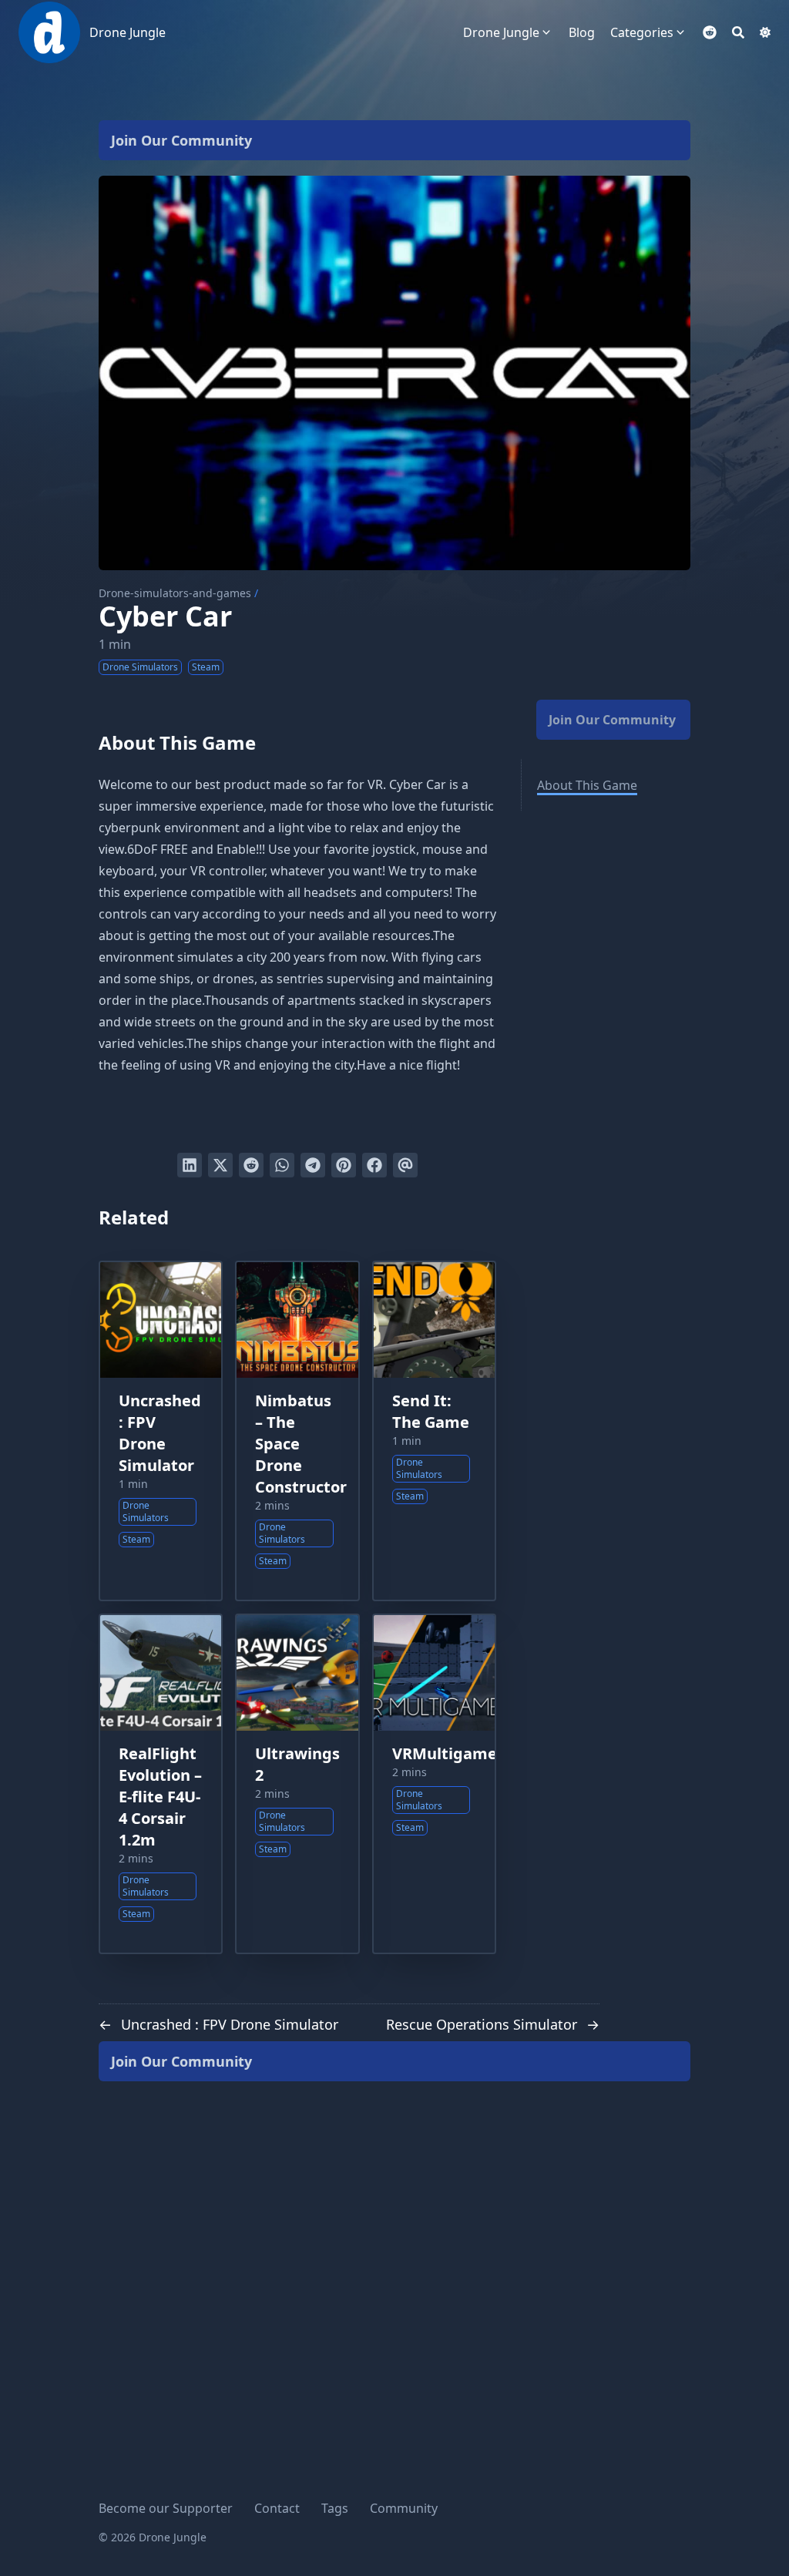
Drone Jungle (128, 32)
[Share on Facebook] (374, 1165)
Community (404, 2508)
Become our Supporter (166, 2508)
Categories (642, 32)
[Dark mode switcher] (765, 32)
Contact (277, 2508)
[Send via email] (405, 1165)
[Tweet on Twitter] (220, 1165)
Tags (335, 2508)
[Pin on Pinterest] (344, 1165)
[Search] (738, 32)
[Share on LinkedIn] (190, 1165)
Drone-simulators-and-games (175, 593)
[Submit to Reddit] (251, 1165)
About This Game (587, 785)
